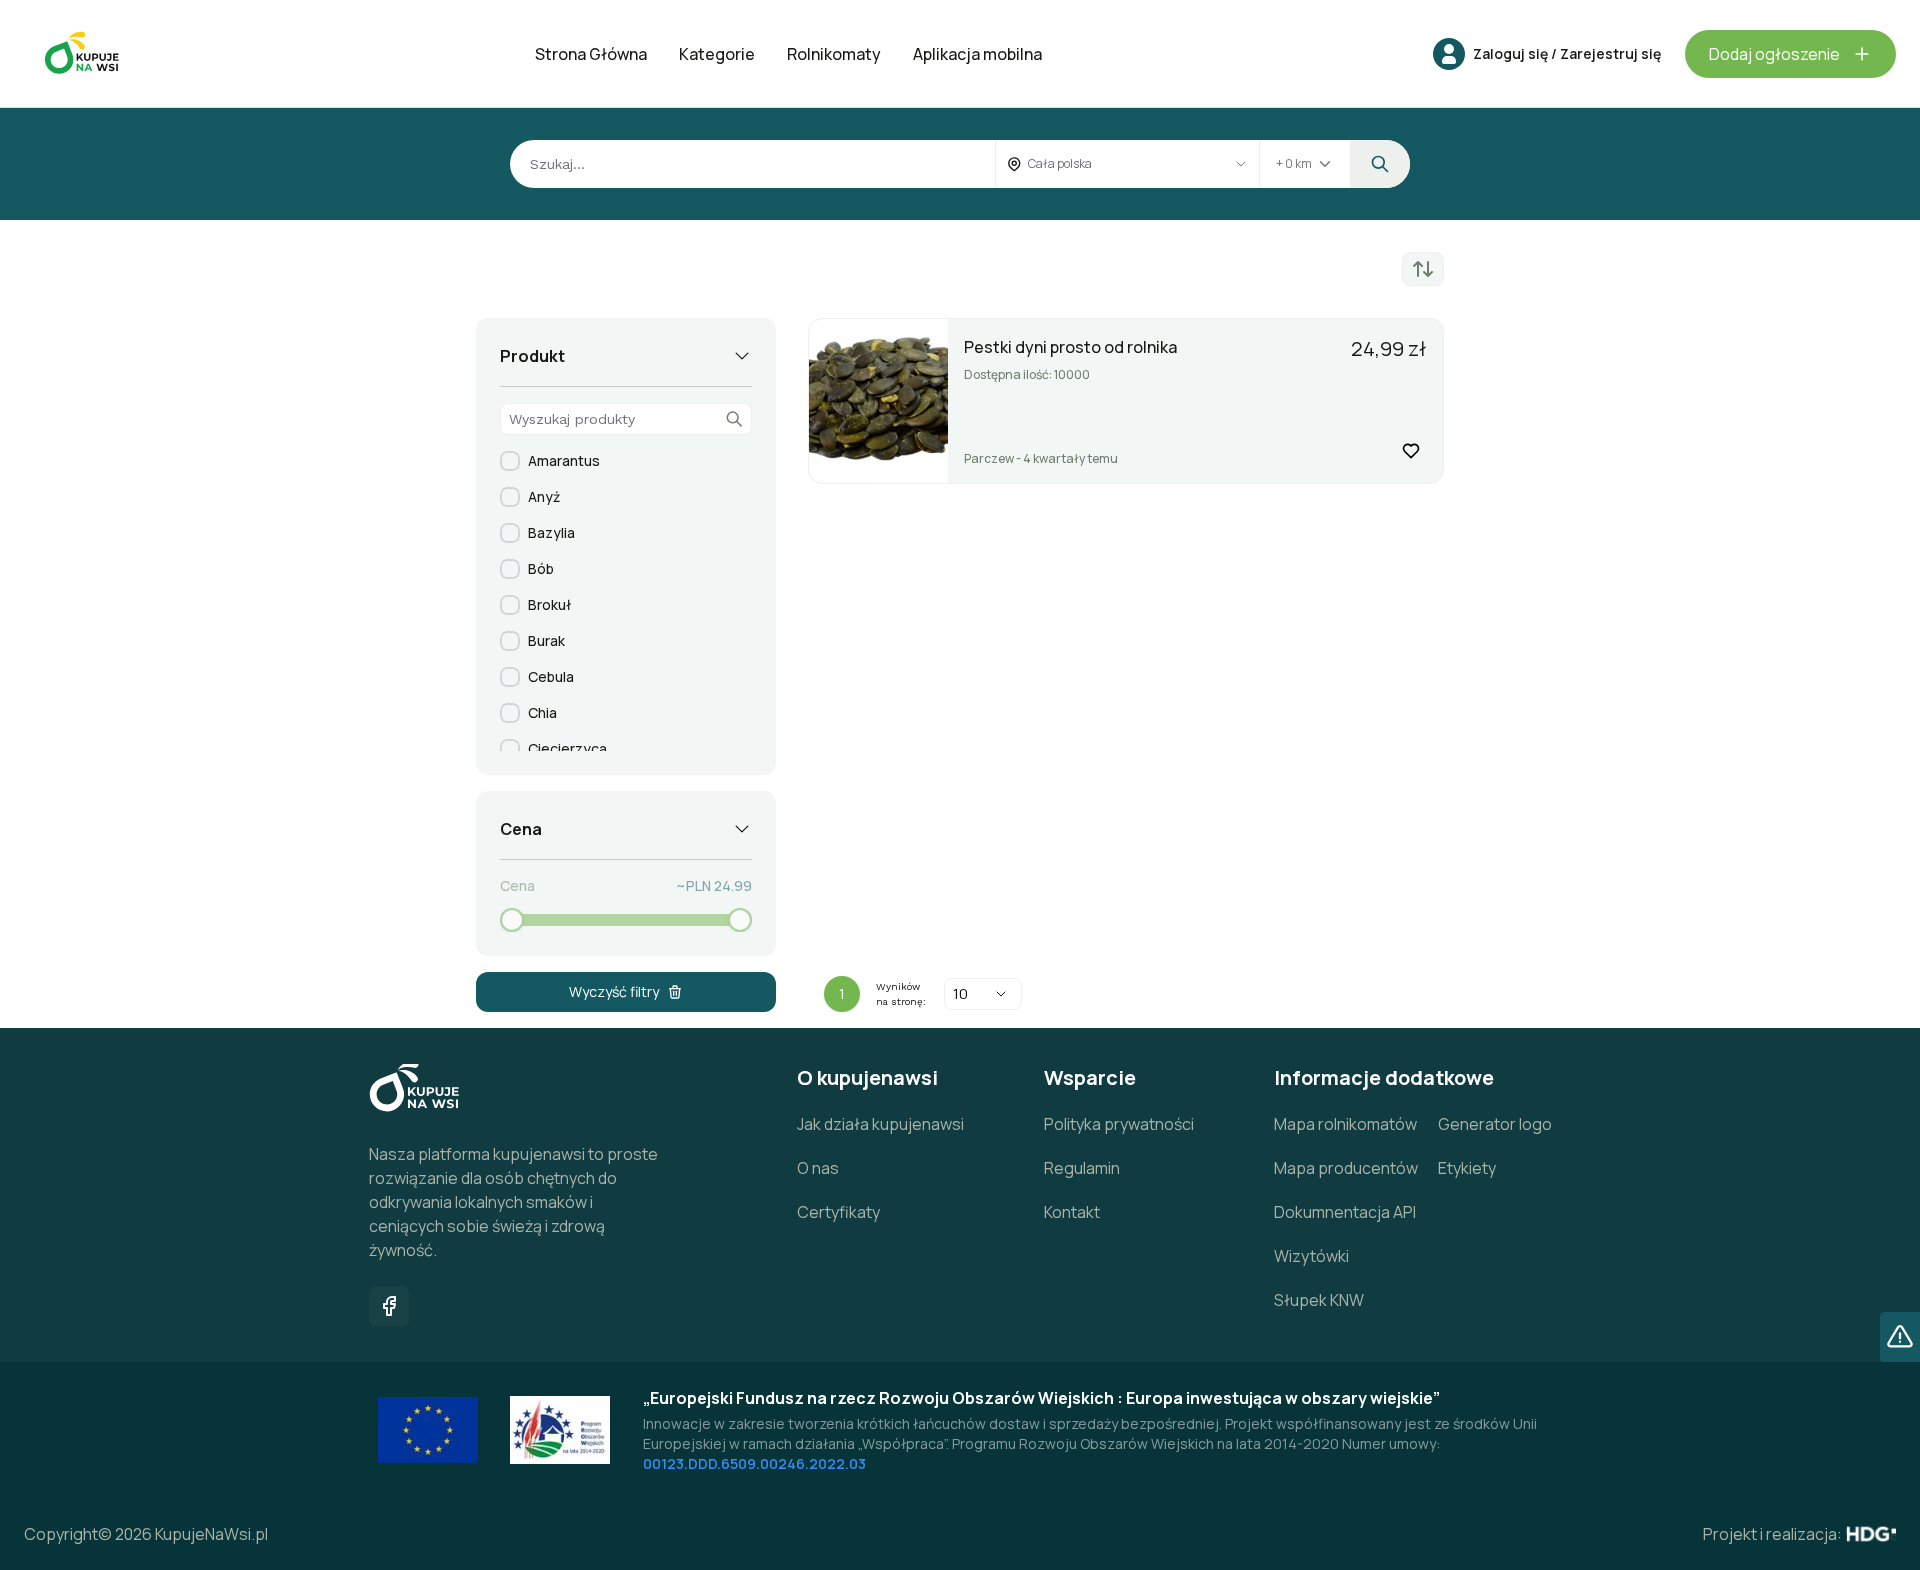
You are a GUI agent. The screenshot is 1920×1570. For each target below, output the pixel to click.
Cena (517, 885)
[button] (1449, 54)
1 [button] (842, 993)
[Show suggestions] (1241, 164)
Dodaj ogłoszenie (1774, 54)
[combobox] (1107, 164)
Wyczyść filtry (614, 991)
